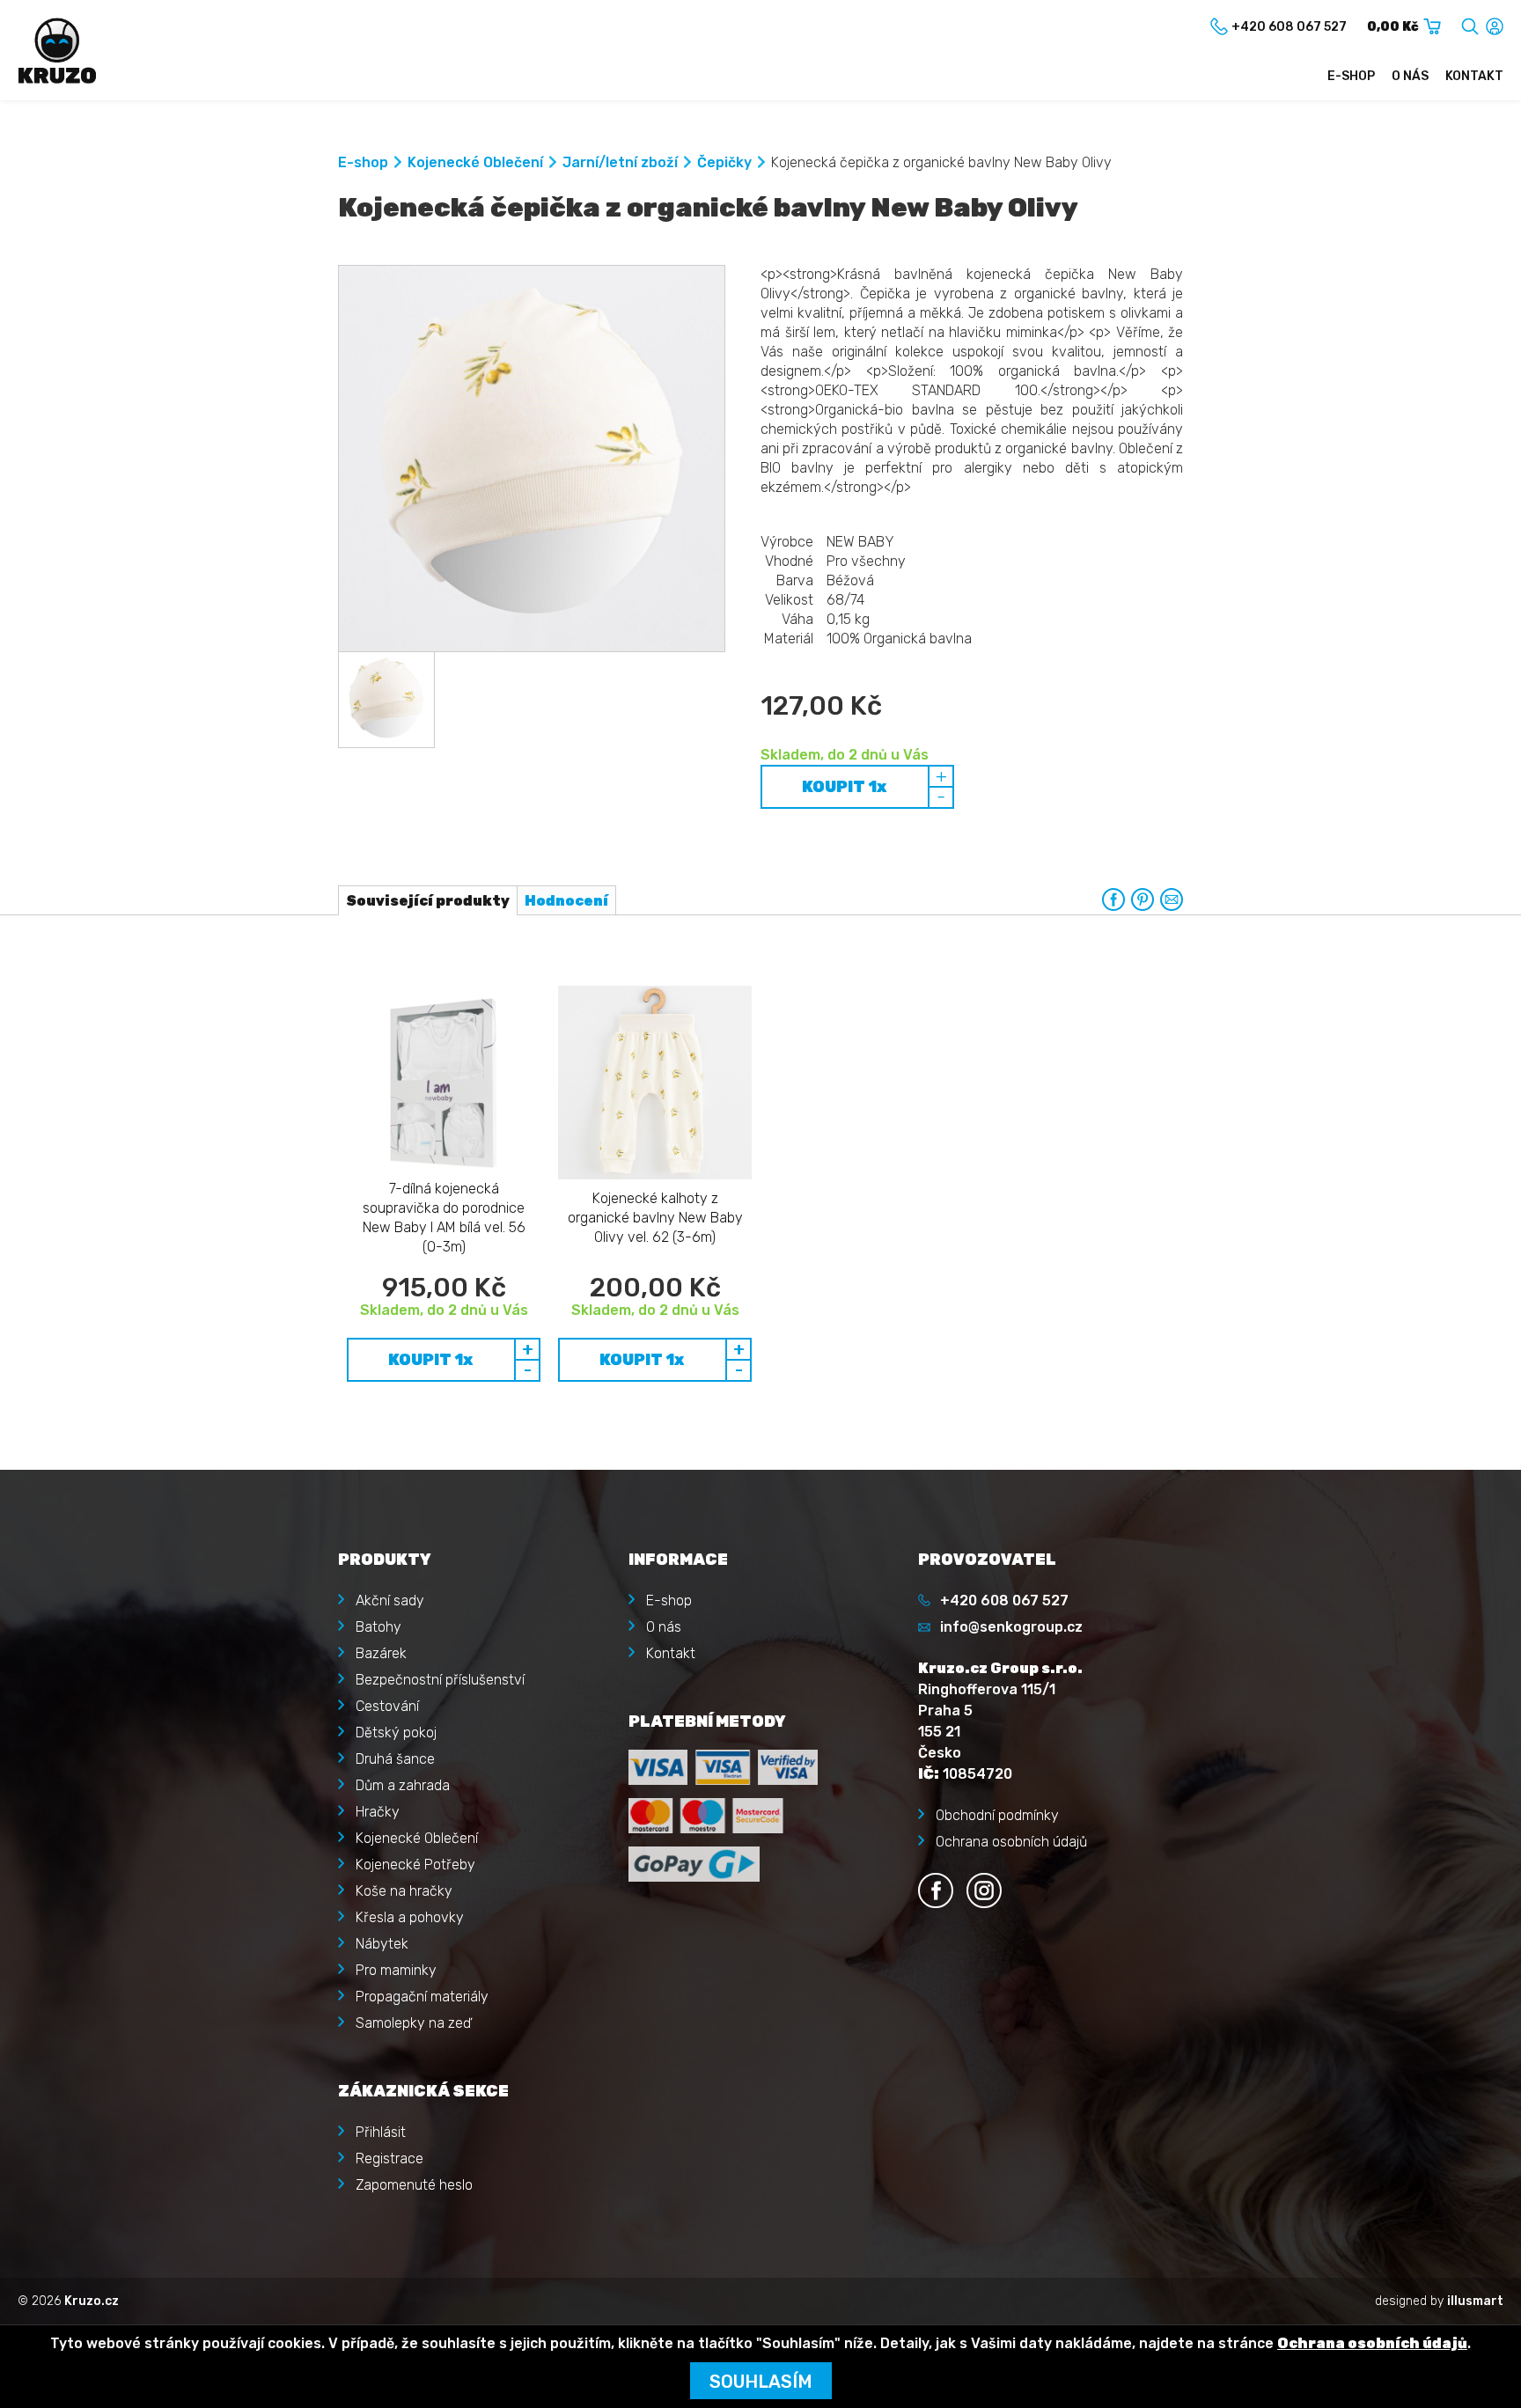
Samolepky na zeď (413, 2023)
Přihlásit (381, 2132)
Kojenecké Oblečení (475, 162)
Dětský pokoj (396, 1733)
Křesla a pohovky (410, 1917)
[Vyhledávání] (1470, 23)
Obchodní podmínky (997, 1815)
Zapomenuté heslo (414, 2185)
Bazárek (381, 1653)
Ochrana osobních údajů (1011, 1842)
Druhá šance (395, 1759)
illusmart (1475, 2301)
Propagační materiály (422, 1997)
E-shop (1351, 76)
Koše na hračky (404, 1891)
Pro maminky (396, 1970)
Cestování (387, 1706)
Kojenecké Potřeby (415, 1865)
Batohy (378, 1627)
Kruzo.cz (92, 2301)
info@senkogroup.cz (1011, 1627)
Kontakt (1474, 76)
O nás (1410, 76)
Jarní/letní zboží (620, 162)
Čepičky (724, 162)
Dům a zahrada (403, 1785)
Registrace (389, 2158)
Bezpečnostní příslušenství (440, 1680)
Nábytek (382, 1944)
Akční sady (390, 1600)
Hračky (378, 1812)
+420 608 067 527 (1004, 1600)
